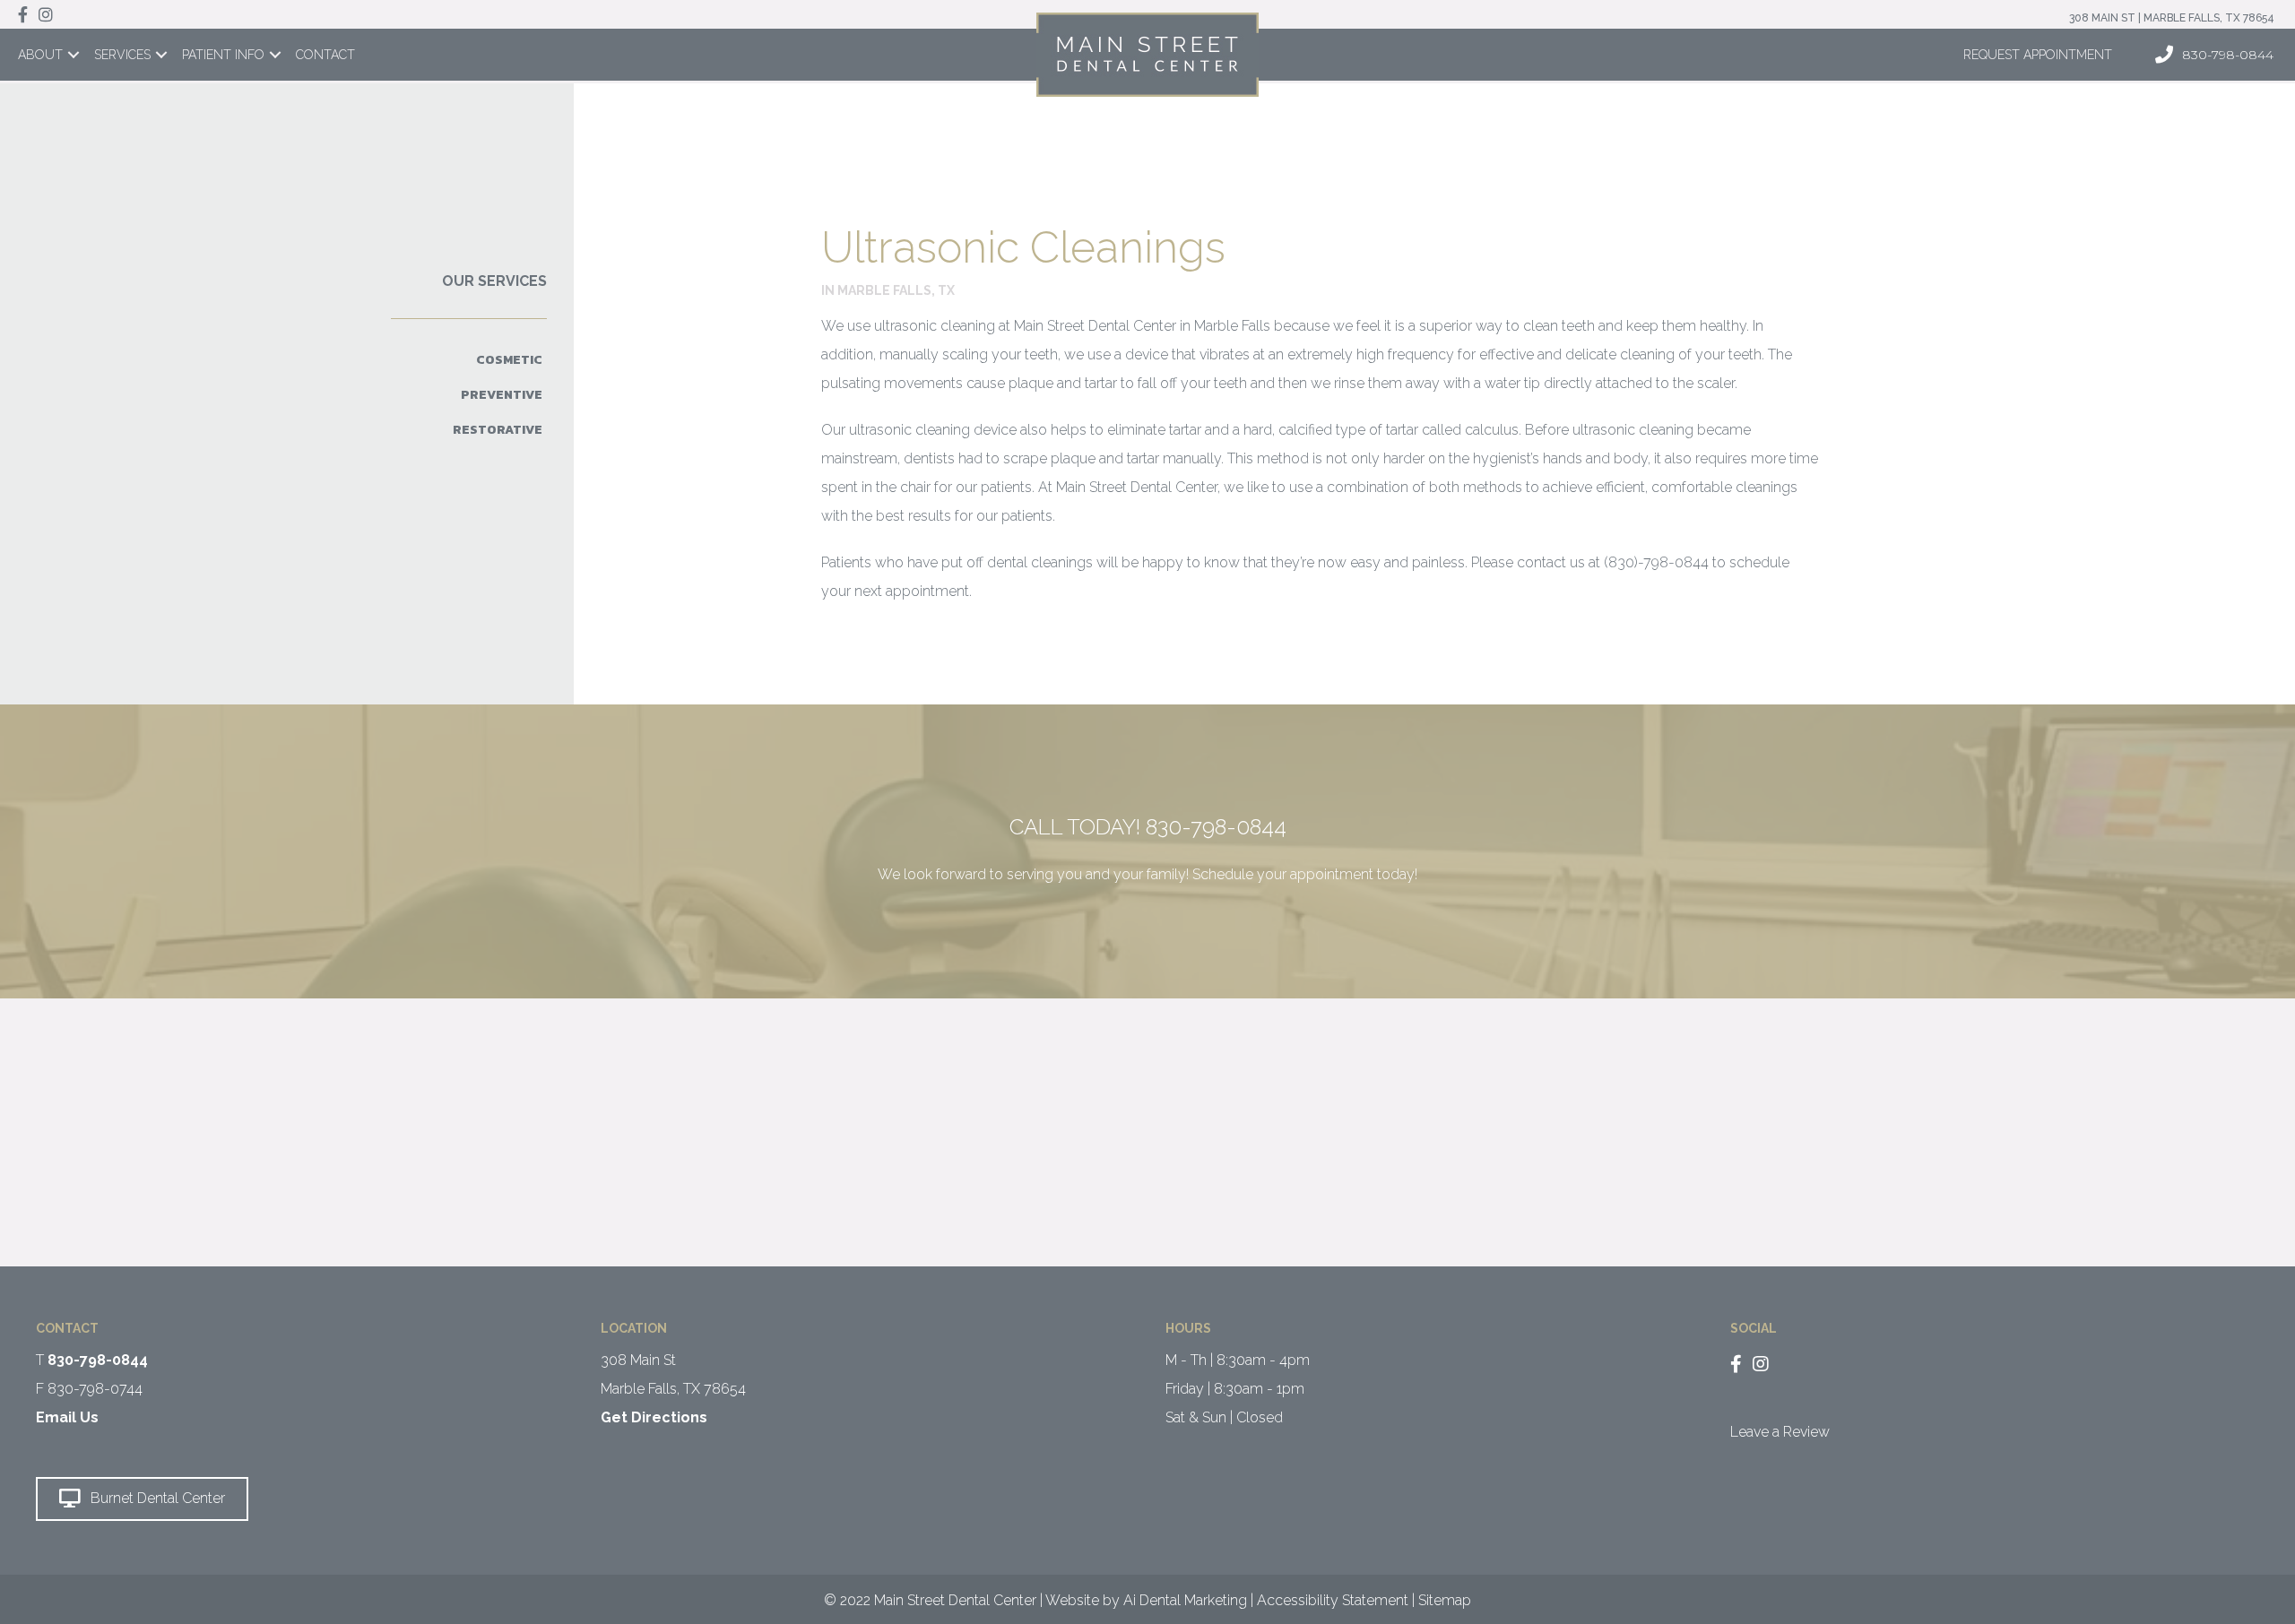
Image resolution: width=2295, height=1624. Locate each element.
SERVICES (122, 55)
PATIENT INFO (223, 55)
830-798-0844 (1216, 827)
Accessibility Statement (1333, 1600)
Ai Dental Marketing (1185, 1600)
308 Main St (638, 1360)
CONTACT (325, 55)
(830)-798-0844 (1656, 562)
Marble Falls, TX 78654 (673, 1389)
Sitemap (1445, 1600)
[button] (142, 1499)
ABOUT (40, 55)
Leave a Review (1780, 1432)
